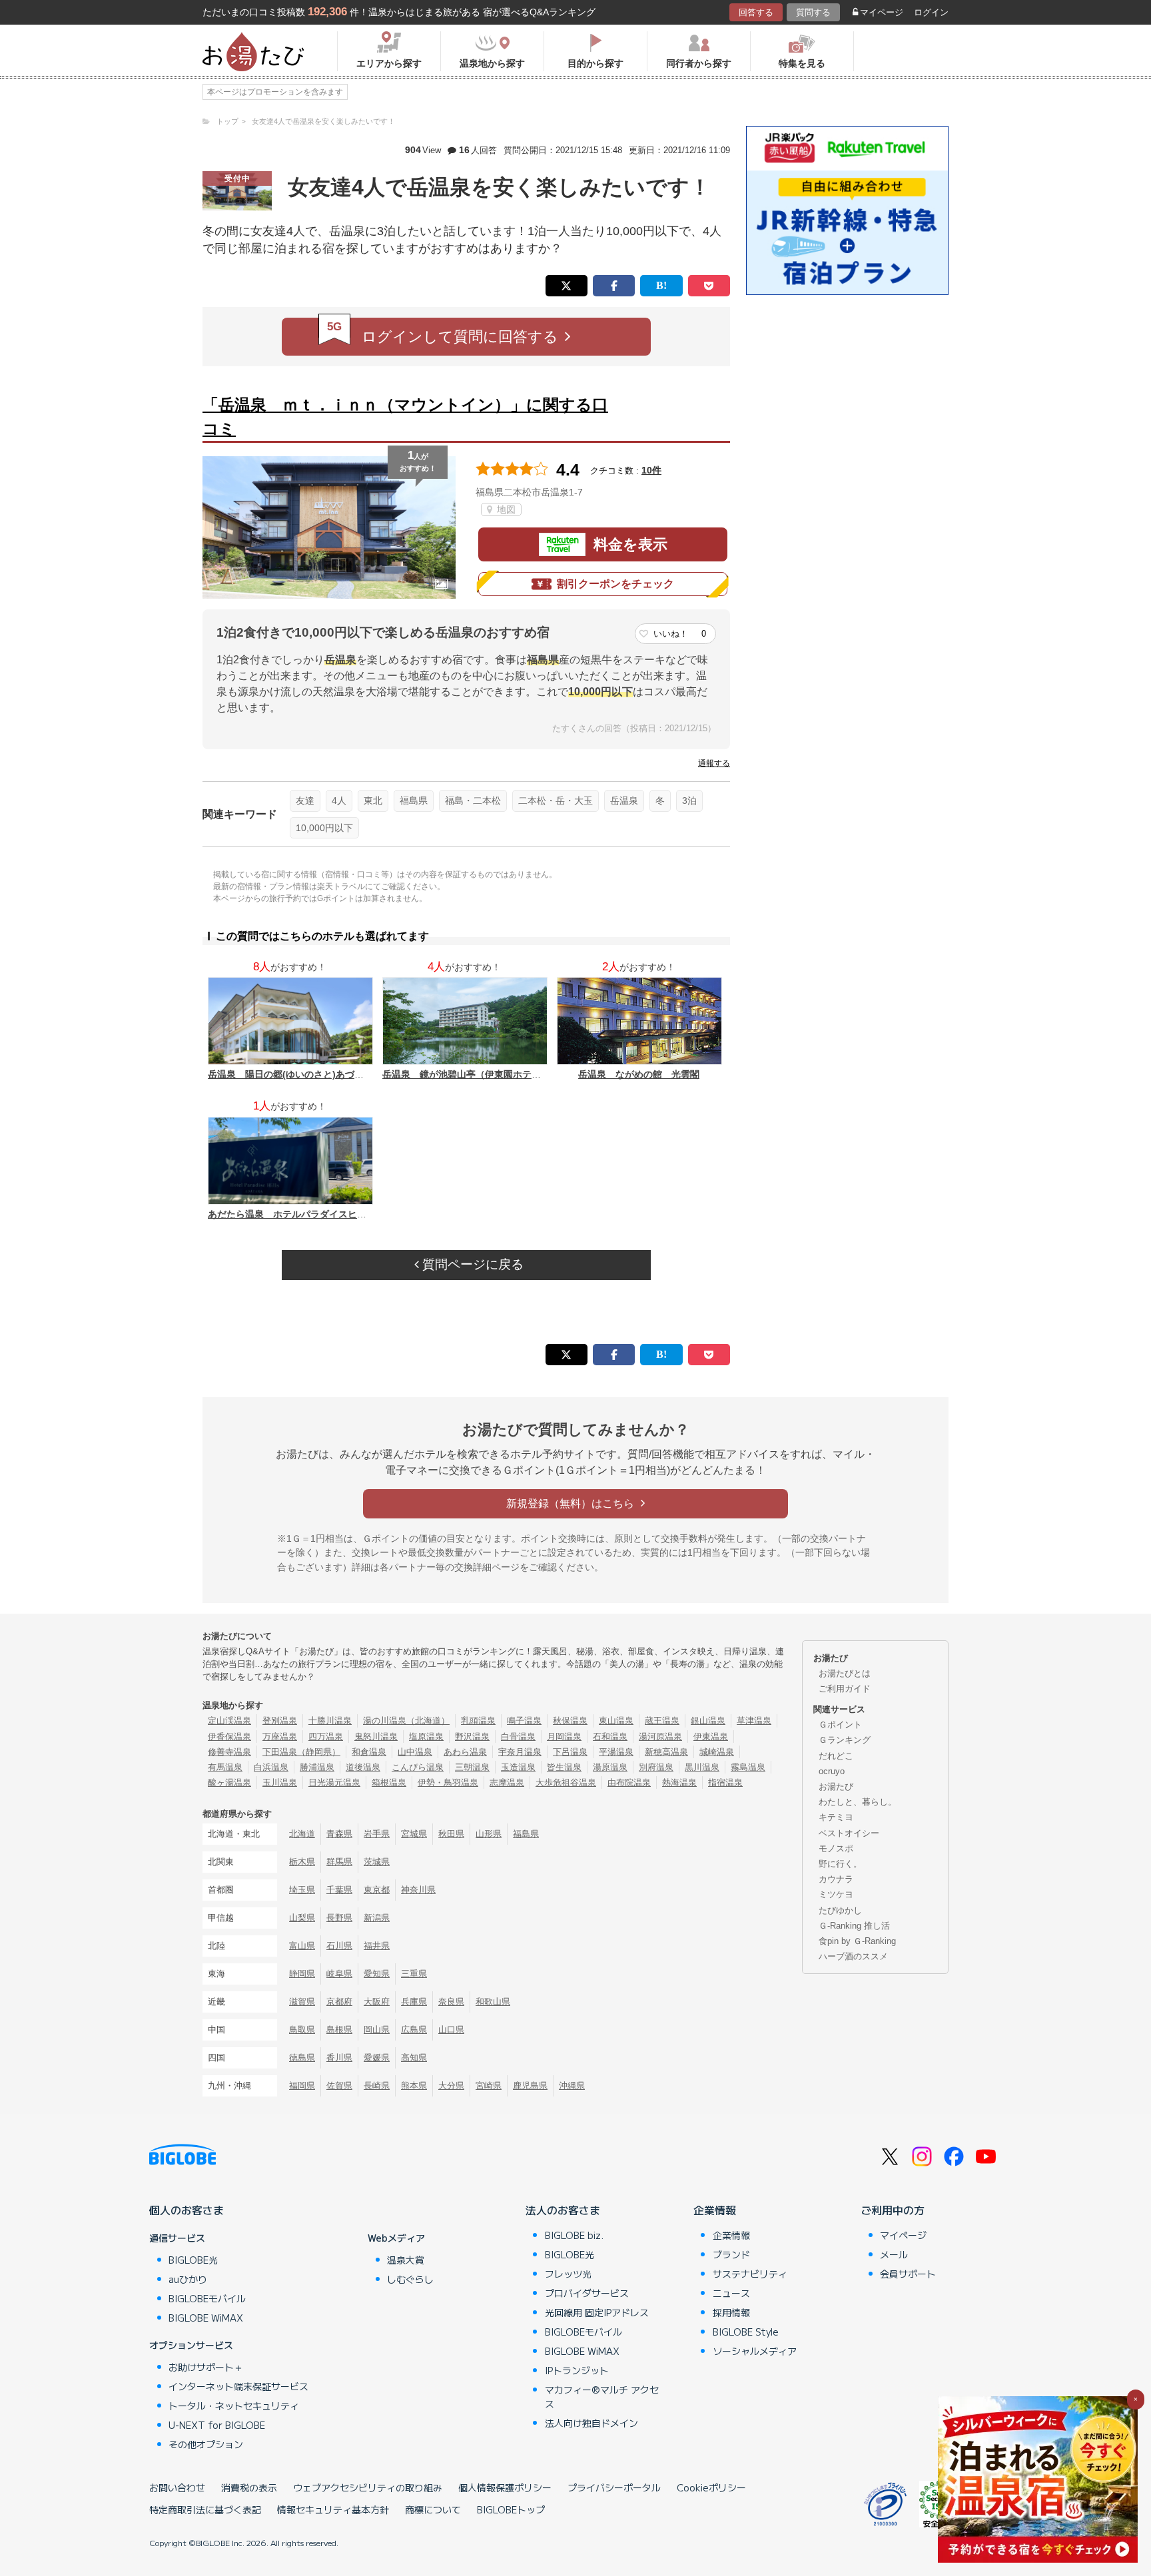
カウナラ (836, 1879)
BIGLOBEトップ (511, 2509)
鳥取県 (302, 2030)
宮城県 (414, 1834)
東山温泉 (616, 1721)
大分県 (451, 2086)
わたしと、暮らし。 (858, 1802)
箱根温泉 (389, 1782)
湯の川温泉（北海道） (406, 1721)
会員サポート (908, 2274)
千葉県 (339, 1890)
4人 (339, 801)
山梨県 (302, 1918)
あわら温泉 (465, 1752)
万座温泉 (280, 1737)
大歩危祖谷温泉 (566, 1782)
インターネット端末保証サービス (238, 2386)
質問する (813, 12)
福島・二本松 (473, 801)
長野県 (339, 1918)
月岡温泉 (564, 1737)
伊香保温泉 (229, 1737)
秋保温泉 (570, 1721)
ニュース (731, 2293)
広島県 (414, 2030)
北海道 (302, 1834)
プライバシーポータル (614, 2487)
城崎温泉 (717, 1752)
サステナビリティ (750, 2274)
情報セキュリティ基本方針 (333, 2509)
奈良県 (451, 2002)
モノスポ (836, 1848)
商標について (433, 2509)
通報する (714, 763)
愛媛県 (377, 2058)
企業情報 (715, 2210)
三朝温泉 (472, 1767)
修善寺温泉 (229, 1752)
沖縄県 (572, 2086)
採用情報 (731, 2312)
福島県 (414, 801)
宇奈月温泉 (520, 1752)
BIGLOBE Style (746, 2332)
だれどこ (836, 1756)
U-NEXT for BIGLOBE (217, 2425)
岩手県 (377, 1834)
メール (894, 2254)
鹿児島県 (530, 2086)
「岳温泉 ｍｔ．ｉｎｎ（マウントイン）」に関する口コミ (405, 417)
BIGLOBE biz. (574, 2235)
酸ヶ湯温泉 (229, 1782)
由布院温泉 (629, 1782)
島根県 (339, 2030)
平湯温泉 (616, 1752)
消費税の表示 (249, 2487)
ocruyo (832, 1771)
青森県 (339, 1834)
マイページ (882, 12)
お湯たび (836, 1786)
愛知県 (377, 1974)
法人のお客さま (563, 2210)
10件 (651, 470)
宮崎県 (489, 2086)
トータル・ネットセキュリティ (234, 2406)
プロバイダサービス (587, 2293)
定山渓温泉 (229, 1721)
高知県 (414, 2058)
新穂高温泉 (666, 1752)
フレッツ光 (568, 2274)
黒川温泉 (702, 1767)
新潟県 (377, 1918)
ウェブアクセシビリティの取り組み (368, 2487)
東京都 (377, 1890)
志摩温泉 (507, 1782)
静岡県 (302, 1974)
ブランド (731, 2254)
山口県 (451, 2030)
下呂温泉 (570, 1752)
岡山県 (377, 2030)
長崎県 (377, 2086)
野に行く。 (840, 1864)
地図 (505, 509)
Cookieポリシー (711, 2487)
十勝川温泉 (330, 1721)
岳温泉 (624, 801)
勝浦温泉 (317, 1767)
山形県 (489, 1834)
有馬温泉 (225, 1767)
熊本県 (414, 2086)
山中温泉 (415, 1752)
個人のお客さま (187, 2210)
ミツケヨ (836, 1894)
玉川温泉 (280, 1782)
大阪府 (377, 2002)
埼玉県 (302, 1890)
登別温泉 (280, 1721)
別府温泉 (656, 1767)
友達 (305, 801)
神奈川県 (418, 1890)
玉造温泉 (518, 1767)
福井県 (377, 1946)
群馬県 (339, 1862)
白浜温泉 (271, 1767)
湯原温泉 (610, 1767)
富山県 (302, 1946)
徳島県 (302, 2058)
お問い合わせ (177, 2487)
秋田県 (451, 1834)
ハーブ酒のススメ (853, 1956)
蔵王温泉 (662, 1721)
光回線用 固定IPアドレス (597, 2312)
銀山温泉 (708, 1721)
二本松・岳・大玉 (556, 801)
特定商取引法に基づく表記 (205, 2509)
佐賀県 (339, 2086)
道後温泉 (363, 1767)
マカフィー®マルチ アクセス (602, 2397)
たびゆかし (840, 1910)
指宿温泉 (725, 1782)
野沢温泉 (472, 1737)
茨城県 (377, 1862)
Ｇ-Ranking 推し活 (854, 1926)
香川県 (339, 2058)
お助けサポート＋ (206, 2367)
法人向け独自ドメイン (591, 2423)
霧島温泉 (748, 1767)
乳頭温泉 (478, 1721)
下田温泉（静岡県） (301, 1752)
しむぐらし (410, 2279)
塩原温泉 (426, 1737)
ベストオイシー (849, 1833)
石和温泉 (610, 1737)
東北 (373, 801)
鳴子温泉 (524, 1721)
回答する (756, 12)
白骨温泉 (518, 1737)
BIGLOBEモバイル (207, 2298)
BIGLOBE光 (193, 2260)
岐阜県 (339, 1974)
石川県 (339, 1946)
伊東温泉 (711, 1737)
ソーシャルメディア (755, 2351)
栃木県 (302, 1862)
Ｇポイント (840, 1725)
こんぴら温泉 (418, 1767)
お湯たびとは (845, 1673)
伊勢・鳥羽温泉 (448, 1782)
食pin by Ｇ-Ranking (857, 1941)
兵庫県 (414, 2002)
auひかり (188, 2279)
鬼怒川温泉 (376, 1737)
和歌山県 (493, 2002)
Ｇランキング (845, 1740)
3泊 (689, 801)
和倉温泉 (369, 1752)
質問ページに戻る (471, 1264)
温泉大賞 (406, 2260)
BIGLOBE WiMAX (206, 2318)
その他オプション (206, 2444)
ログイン (931, 12)
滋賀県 (302, 2002)
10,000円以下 (324, 828)
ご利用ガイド (845, 1689)
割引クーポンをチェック (615, 584)
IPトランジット (577, 2370)
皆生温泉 (564, 1767)
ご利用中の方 (893, 2210)
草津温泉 (754, 1721)
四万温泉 (326, 1737)
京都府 (339, 2002)
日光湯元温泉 (334, 1782)
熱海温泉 (679, 1782)
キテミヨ (836, 1817)
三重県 (414, 1974)
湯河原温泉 (660, 1737)
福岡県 (302, 2086)
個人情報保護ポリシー (505, 2487)
